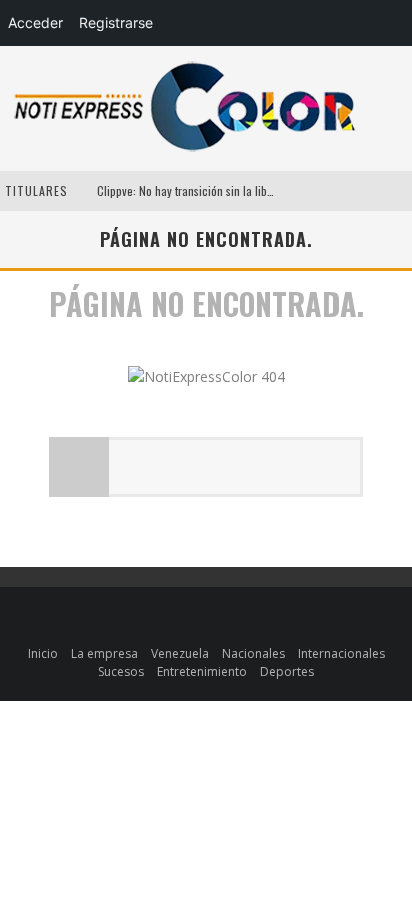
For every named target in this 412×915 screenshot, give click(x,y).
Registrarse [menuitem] (116, 22)
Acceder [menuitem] (35, 22)
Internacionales (341, 653)
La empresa (104, 653)
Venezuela (180, 653)
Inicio (43, 653)
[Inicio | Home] (185, 150)
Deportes (287, 671)
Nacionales (253, 653)
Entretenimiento (202, 671)
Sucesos (121, 671)
